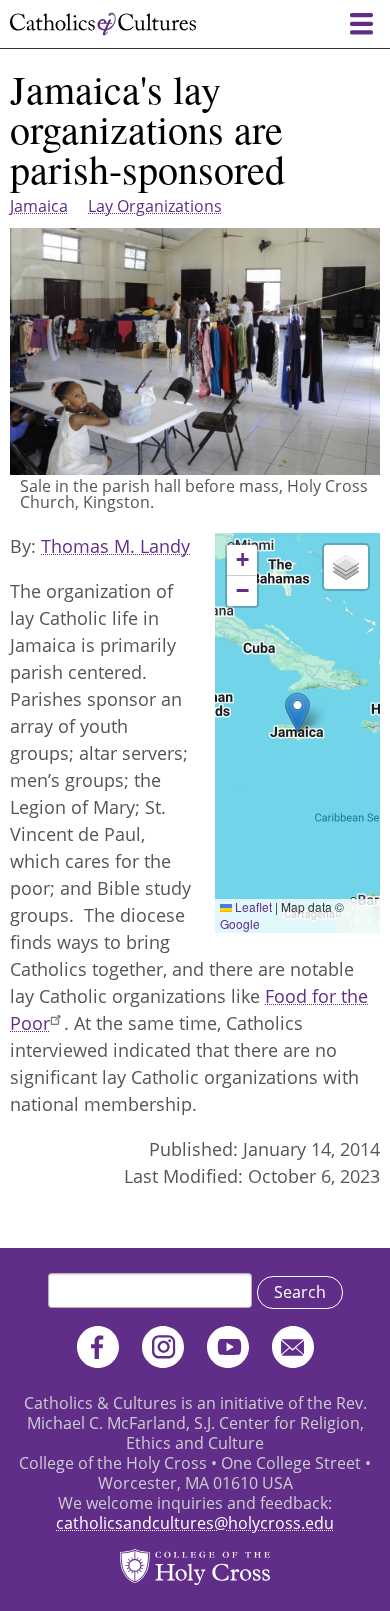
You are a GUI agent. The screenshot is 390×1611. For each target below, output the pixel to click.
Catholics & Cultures (103, 24)
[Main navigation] (361, 24)
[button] (297, 712)
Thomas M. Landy (115, 546)
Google (240, 923)
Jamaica (39, 206)
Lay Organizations (155, 206)
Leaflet (252, 906)
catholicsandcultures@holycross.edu (195, 1523)
